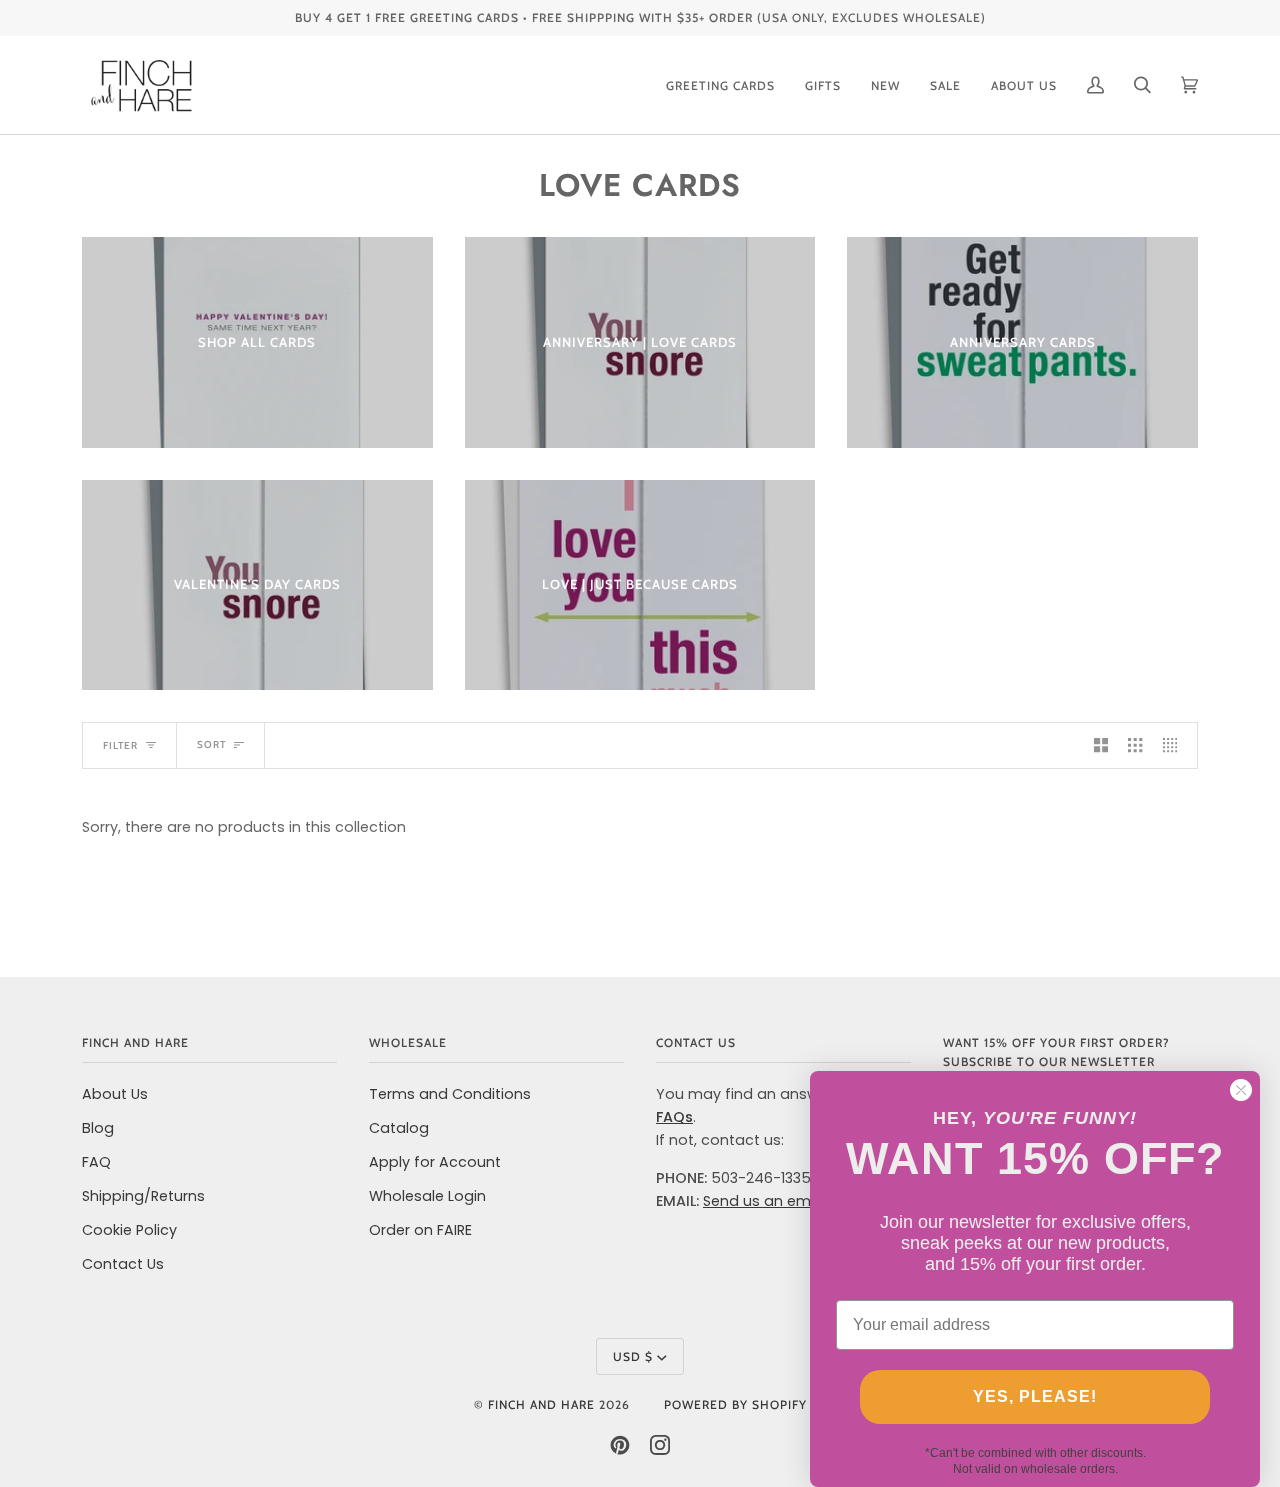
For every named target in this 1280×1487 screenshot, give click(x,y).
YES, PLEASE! (1035, 1396)
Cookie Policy (129, 1230)
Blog (98, 1128)
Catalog (399, 1128)
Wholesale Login (427, 1196)
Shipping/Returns (143, 1196)
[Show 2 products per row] (1101, 745)
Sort (211, 744)
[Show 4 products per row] (1175, 745)
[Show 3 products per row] (1135, 745)
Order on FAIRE (420, 1230)
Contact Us (123, 1264)
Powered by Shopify (735, 1404)
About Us (115, 1094)
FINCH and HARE (541, 1404)
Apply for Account (435, 1162)
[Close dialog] (1241, 1090)
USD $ (633, 1356)
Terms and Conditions (450, 1094)
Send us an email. (766, 1201)
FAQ (96, 1162)
